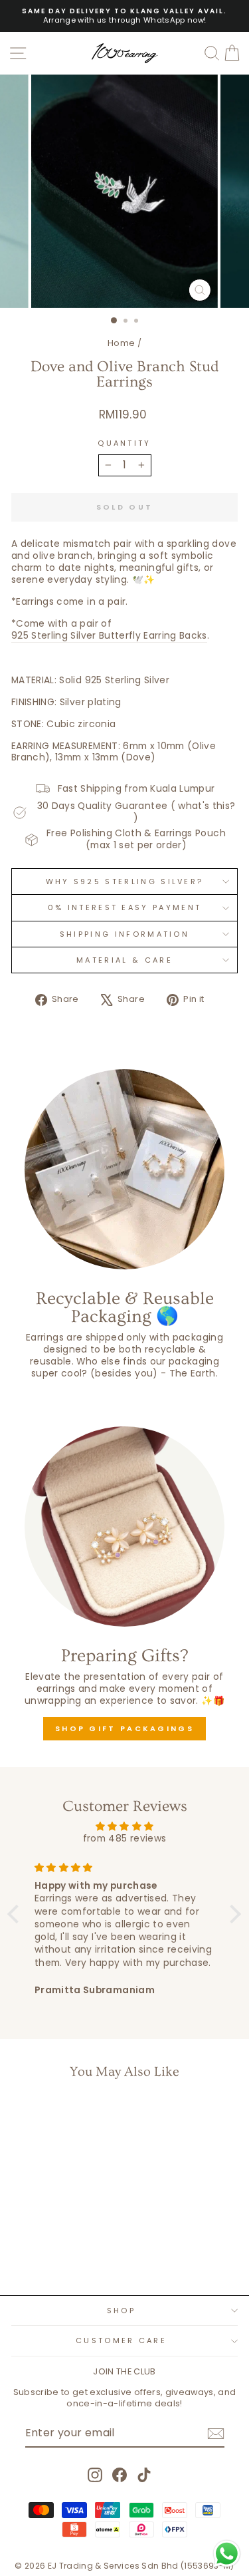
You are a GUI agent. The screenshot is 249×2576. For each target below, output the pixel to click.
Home (121, 343)
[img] (124, 1827)
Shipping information (124, 934)
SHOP (121, 2311)
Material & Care (124, 960)
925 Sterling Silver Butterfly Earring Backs (109, 636)
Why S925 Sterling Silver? (125, 882)
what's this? (207, 806)
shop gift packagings (124, 1728)
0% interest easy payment (125, 907)
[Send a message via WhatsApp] (227, 2554)
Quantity (124, 443)
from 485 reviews (125, 1839)
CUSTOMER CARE (121, 2340)
